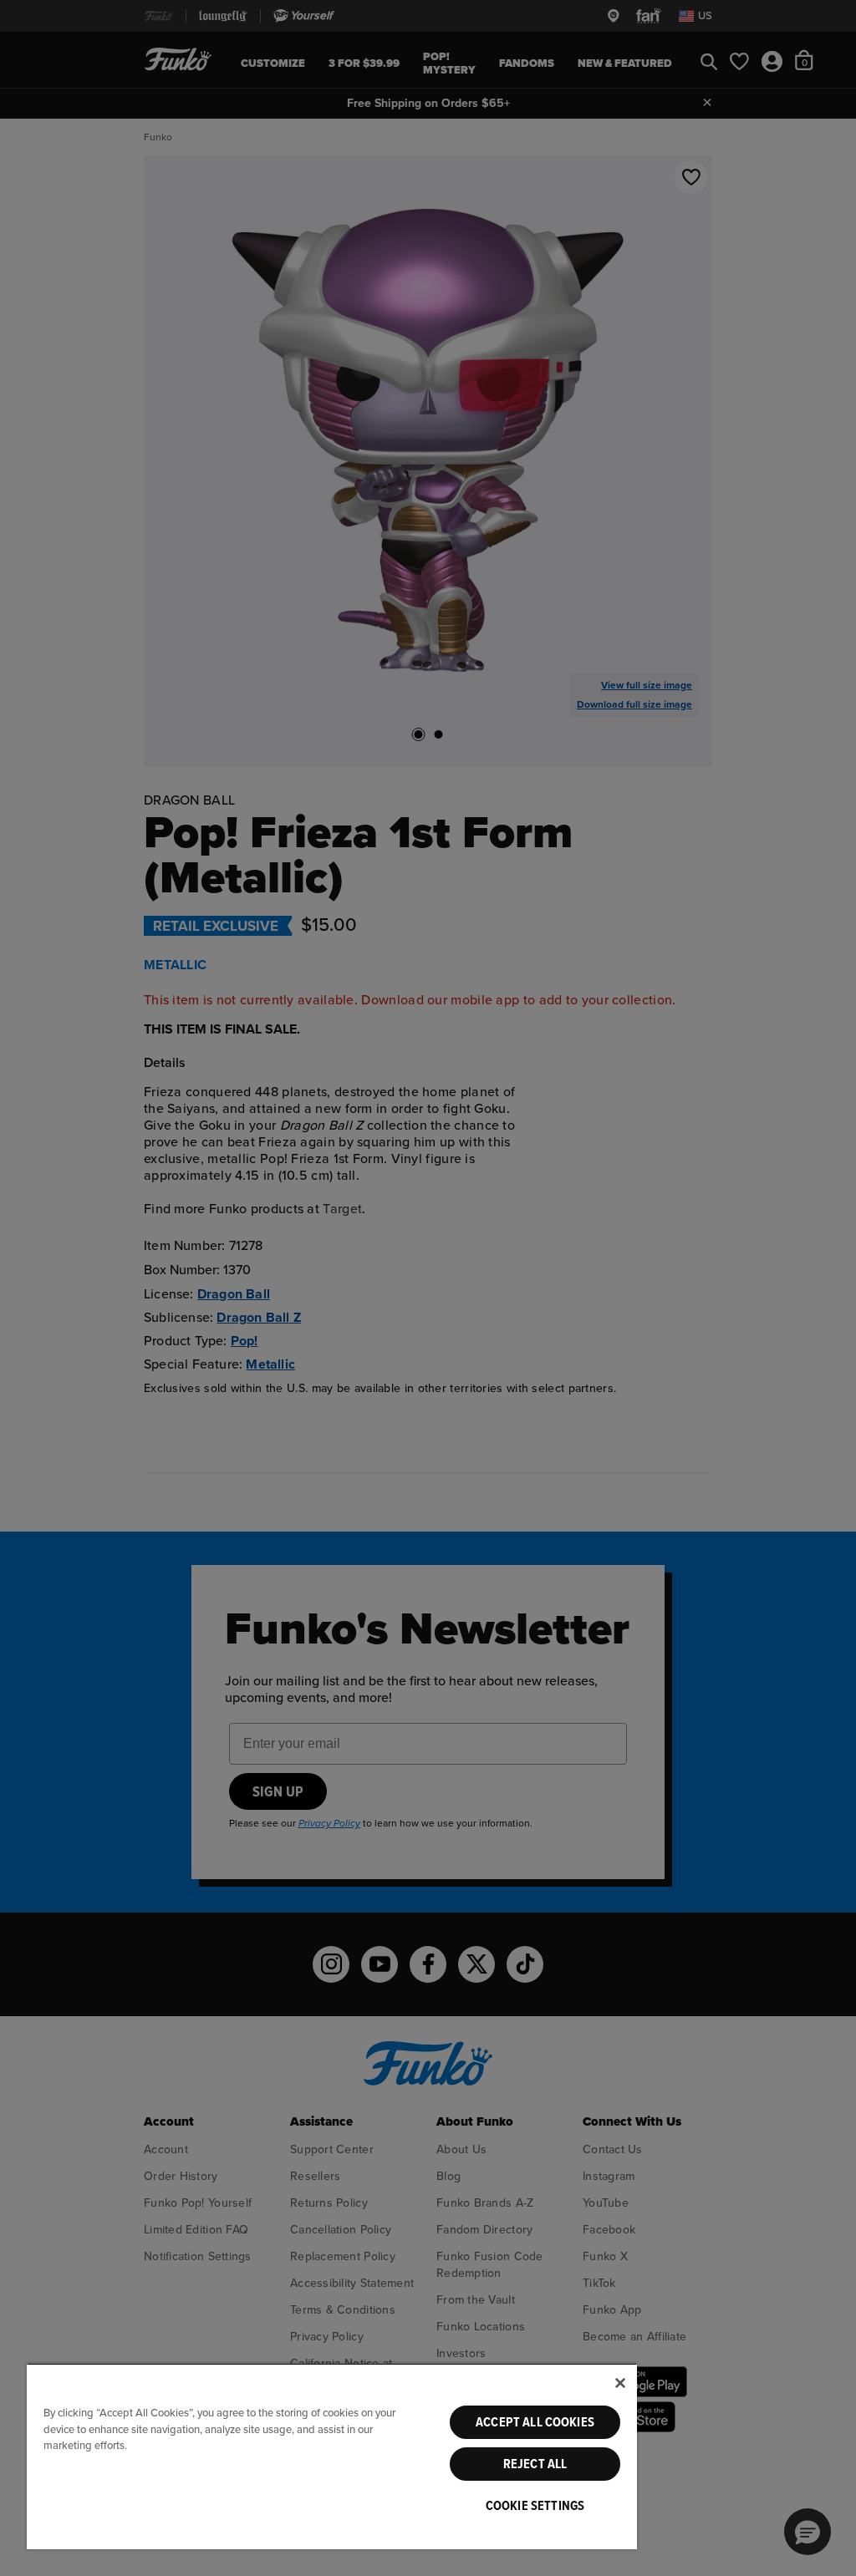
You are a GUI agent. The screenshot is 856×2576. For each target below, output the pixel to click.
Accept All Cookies (535, 2422)
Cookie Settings (535, 2506)
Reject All (535, 2464)
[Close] (620, 2383)
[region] (332, 2456)
